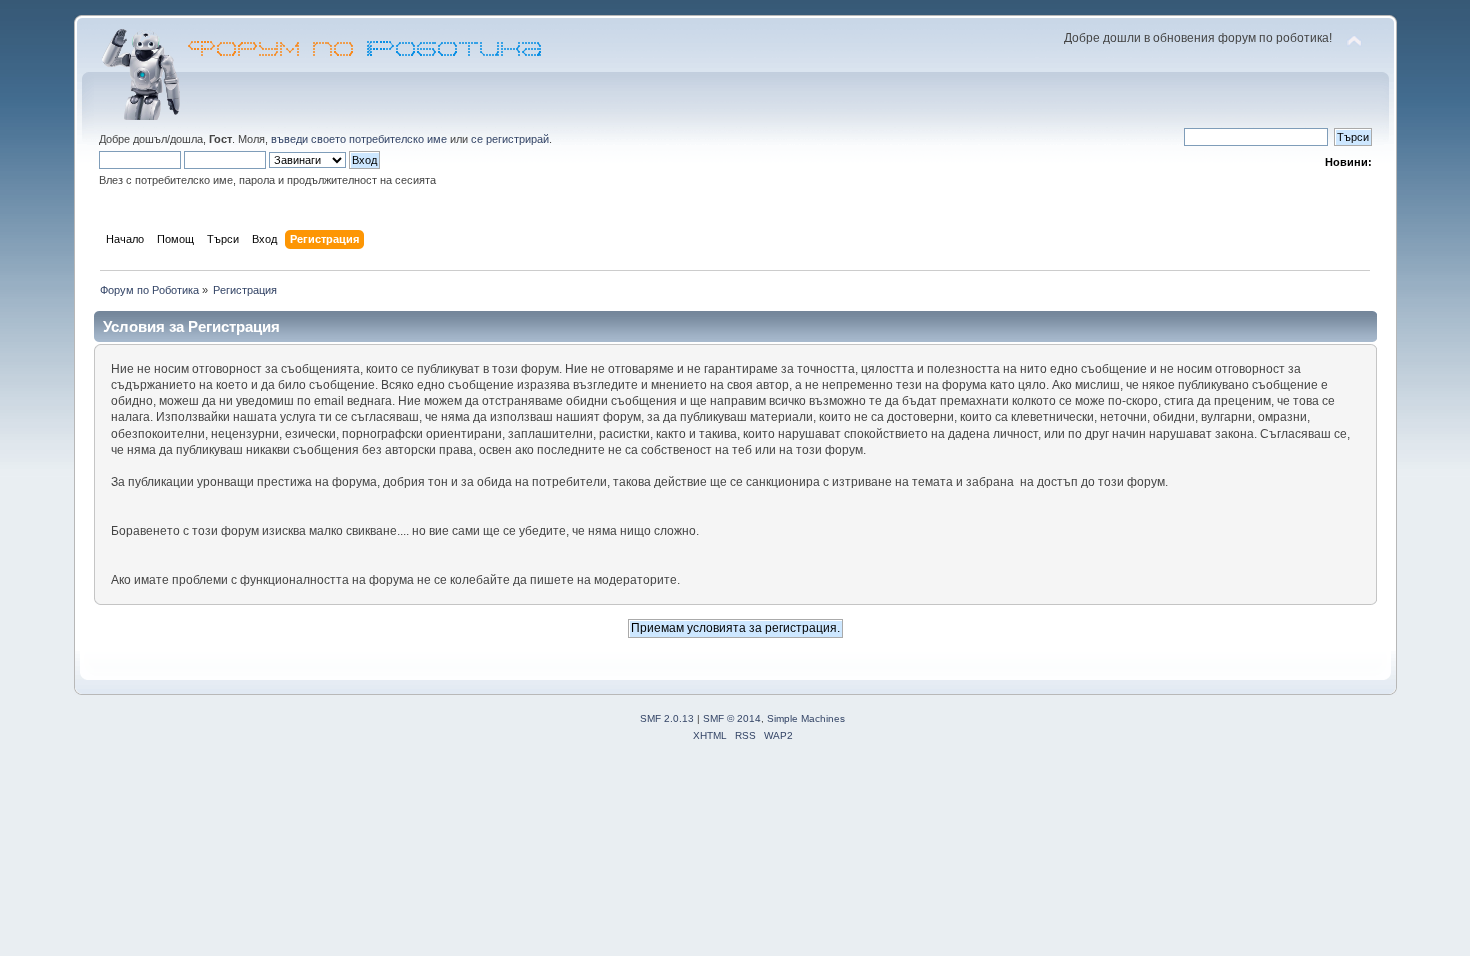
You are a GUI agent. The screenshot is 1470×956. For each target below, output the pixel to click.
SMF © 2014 (732, 718)
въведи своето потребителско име (359, 139)
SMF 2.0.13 (667, 718)
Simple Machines (806, 718)
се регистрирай (510, 139)
